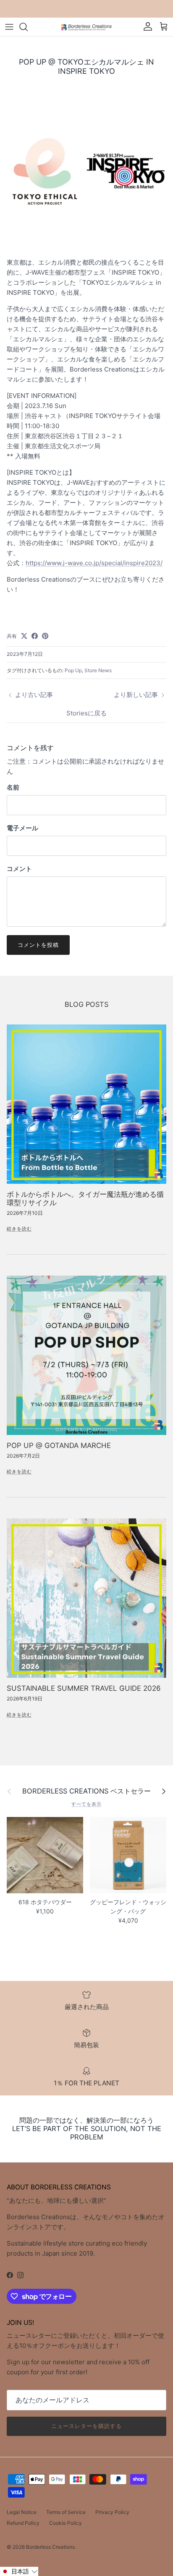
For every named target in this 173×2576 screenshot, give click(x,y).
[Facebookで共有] (35, 636)
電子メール (22, 828)
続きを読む (19, 1229)
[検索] (28, 27)
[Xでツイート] (24, 636)
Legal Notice (22, 2512)
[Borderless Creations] (86, 27)
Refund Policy (23, 2523)
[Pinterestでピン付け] (45, 636)
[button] (19, 2571)
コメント (19, 869)
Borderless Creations (50, 2547)
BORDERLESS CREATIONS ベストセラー (86, 1791)
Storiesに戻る (86, 713)
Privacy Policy (112, 2512)
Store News (98, 670)
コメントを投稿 (38, 945)
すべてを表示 (86, 1804)
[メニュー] (9, 27)
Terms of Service (66, 2512)
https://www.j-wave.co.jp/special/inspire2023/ (94, 563)
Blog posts (86, 1004)
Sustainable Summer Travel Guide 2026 (84, 1688)
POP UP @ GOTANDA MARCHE (59, 1445)
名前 (13, 787)
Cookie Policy (66, 2523)
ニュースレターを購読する (86, 2426)
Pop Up (73, 670)
